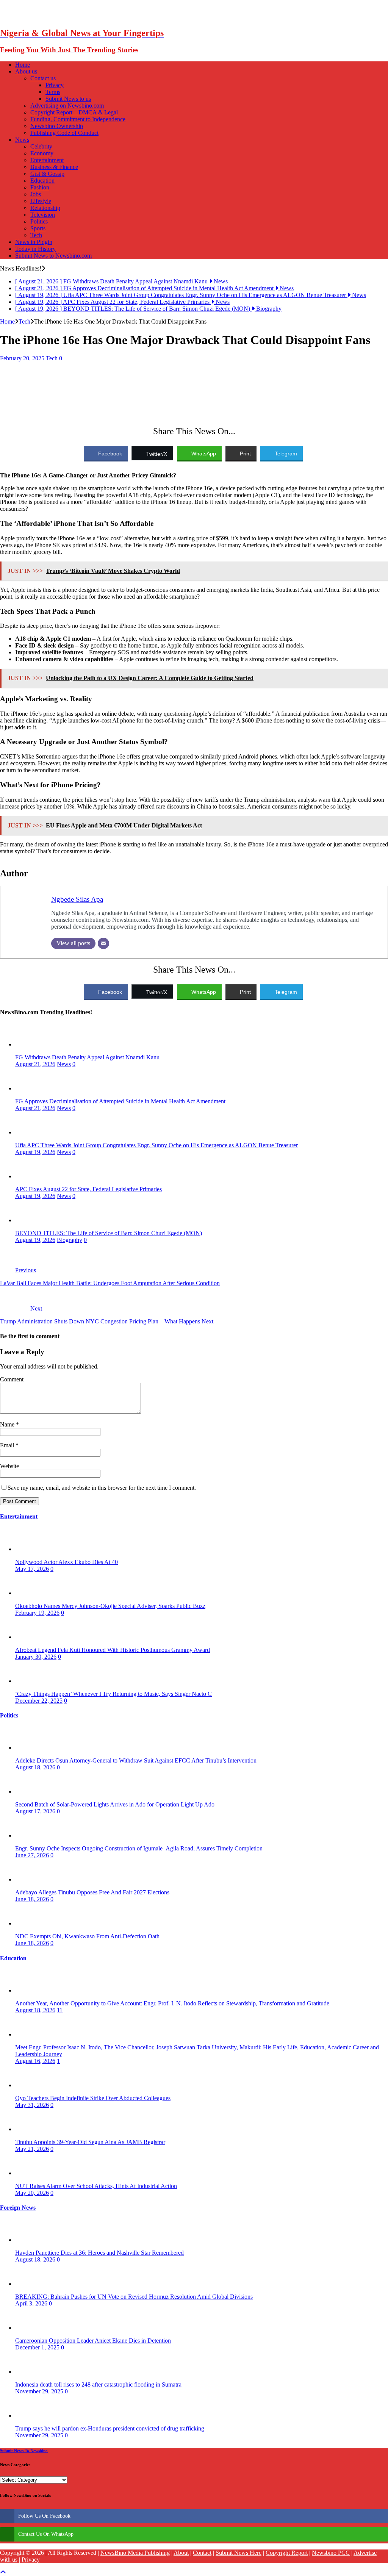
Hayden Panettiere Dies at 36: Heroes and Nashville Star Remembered (99, 2253)
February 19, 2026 (37, 1613)
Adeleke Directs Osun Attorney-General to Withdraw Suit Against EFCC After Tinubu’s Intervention (136, 1760)
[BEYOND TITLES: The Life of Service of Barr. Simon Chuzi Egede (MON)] (30, 1220)
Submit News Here (239, 2553)
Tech (36, 235)
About (181, 2553)
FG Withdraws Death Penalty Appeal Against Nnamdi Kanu (87, 1057)
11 (60, 2010)
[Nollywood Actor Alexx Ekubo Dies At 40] (30, 1549)
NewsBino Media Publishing (135, 2553)
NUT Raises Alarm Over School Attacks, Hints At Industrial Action (96, 2186)
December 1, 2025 (37, 2347)
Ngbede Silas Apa (77, 899)
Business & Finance (54, 167)
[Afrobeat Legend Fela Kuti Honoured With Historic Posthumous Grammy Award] (30, 1637)
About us (26, 71)
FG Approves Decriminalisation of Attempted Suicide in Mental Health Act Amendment (120, 1101)
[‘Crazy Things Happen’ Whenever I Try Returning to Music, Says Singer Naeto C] (30, 1681)
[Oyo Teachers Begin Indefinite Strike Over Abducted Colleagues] (30, 2085)
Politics (39, 221)
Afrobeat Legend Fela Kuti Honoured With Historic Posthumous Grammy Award (113, 1650)
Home (23, 65)
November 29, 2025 (39, 2391)
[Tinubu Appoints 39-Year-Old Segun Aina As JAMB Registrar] (30, 2129)
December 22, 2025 (39, 1701)
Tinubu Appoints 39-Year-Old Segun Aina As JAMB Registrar (90, 2142)
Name (8, 1424)
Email (8, 1445)
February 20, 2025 (22, 358)
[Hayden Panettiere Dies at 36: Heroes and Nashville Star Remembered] (30, 2240)
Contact (202, 2553)
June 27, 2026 (32, 1855)
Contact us (43, 78)
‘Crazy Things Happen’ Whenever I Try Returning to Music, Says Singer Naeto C (113, 1694)
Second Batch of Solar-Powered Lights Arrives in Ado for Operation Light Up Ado (115, 1804)
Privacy (55, 85)
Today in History (35, 249)
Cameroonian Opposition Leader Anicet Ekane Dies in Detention (93, 2341)
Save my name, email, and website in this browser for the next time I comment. (102, 1488)
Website (9, 1466)
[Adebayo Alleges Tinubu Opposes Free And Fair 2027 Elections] (30, 1879)
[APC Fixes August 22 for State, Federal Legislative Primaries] (30, 1176)
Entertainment (47, 160)
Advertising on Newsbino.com (67, 106)
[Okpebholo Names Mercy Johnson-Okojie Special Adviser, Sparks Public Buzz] (30, 1593)
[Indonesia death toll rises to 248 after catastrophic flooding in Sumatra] (30, 2372)
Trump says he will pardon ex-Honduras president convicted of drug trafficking (110, 2428)
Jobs (36, 194)
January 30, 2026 (36, 1657)
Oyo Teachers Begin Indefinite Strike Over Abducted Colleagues (93, 2098)
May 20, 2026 (32, 2193)
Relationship (45, 208)
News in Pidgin (34, 242)
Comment (12, 1379)
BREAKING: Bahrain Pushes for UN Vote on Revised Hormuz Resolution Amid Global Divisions (134, 2297)
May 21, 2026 (32, 2149)
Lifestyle (41, 201)
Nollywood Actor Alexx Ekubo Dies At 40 (66, 1562)
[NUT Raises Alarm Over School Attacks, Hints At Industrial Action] (30, 2173)
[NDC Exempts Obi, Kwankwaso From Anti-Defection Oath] (30, 1923)
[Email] (103, 943)
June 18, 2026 (32, 1899)
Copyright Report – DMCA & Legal (74, 112)
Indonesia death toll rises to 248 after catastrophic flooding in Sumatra (98, 2384)
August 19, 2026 (35, 1152)
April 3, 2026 (31, 2303)
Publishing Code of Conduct (64, 133)
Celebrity (41, 146)
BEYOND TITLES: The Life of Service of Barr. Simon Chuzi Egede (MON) (109, 1233)
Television (43, 215)
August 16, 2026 (35, 2061)
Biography (70, 1240)
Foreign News (18, 2208)
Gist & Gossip (47, 174)
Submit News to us (68, 99)
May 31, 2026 (32, 2105)
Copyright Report (287, 2553)
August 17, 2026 (35, 1811)
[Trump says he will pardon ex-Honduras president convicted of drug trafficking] (30, 2416)
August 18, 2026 (35, 1767)
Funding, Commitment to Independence (78, 119)
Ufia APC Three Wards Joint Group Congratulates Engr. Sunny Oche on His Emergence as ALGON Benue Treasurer (156, 1145)
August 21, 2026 (35, 1064)
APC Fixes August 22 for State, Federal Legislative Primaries (88, 1189)
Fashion (40, 187)
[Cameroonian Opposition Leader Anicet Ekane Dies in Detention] (30, 2328)
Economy (42, 153)
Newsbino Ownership (57, 126)
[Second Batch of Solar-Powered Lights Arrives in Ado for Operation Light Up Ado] (30, 1792)
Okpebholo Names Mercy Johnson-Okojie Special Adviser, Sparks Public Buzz (110, 1606)
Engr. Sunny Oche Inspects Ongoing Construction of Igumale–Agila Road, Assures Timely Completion (139, 1848)
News (22, 140)
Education (42, 181)
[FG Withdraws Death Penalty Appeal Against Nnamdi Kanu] (30, 1044)
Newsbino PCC (331, 2553)
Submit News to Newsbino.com (53, 256)
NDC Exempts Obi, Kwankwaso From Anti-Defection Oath (87, 1936)
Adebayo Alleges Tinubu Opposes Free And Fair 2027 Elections (92, 1892)
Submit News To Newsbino (24, 2451)
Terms (53, 92)
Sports (38, 228)
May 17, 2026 (32, 1569)
